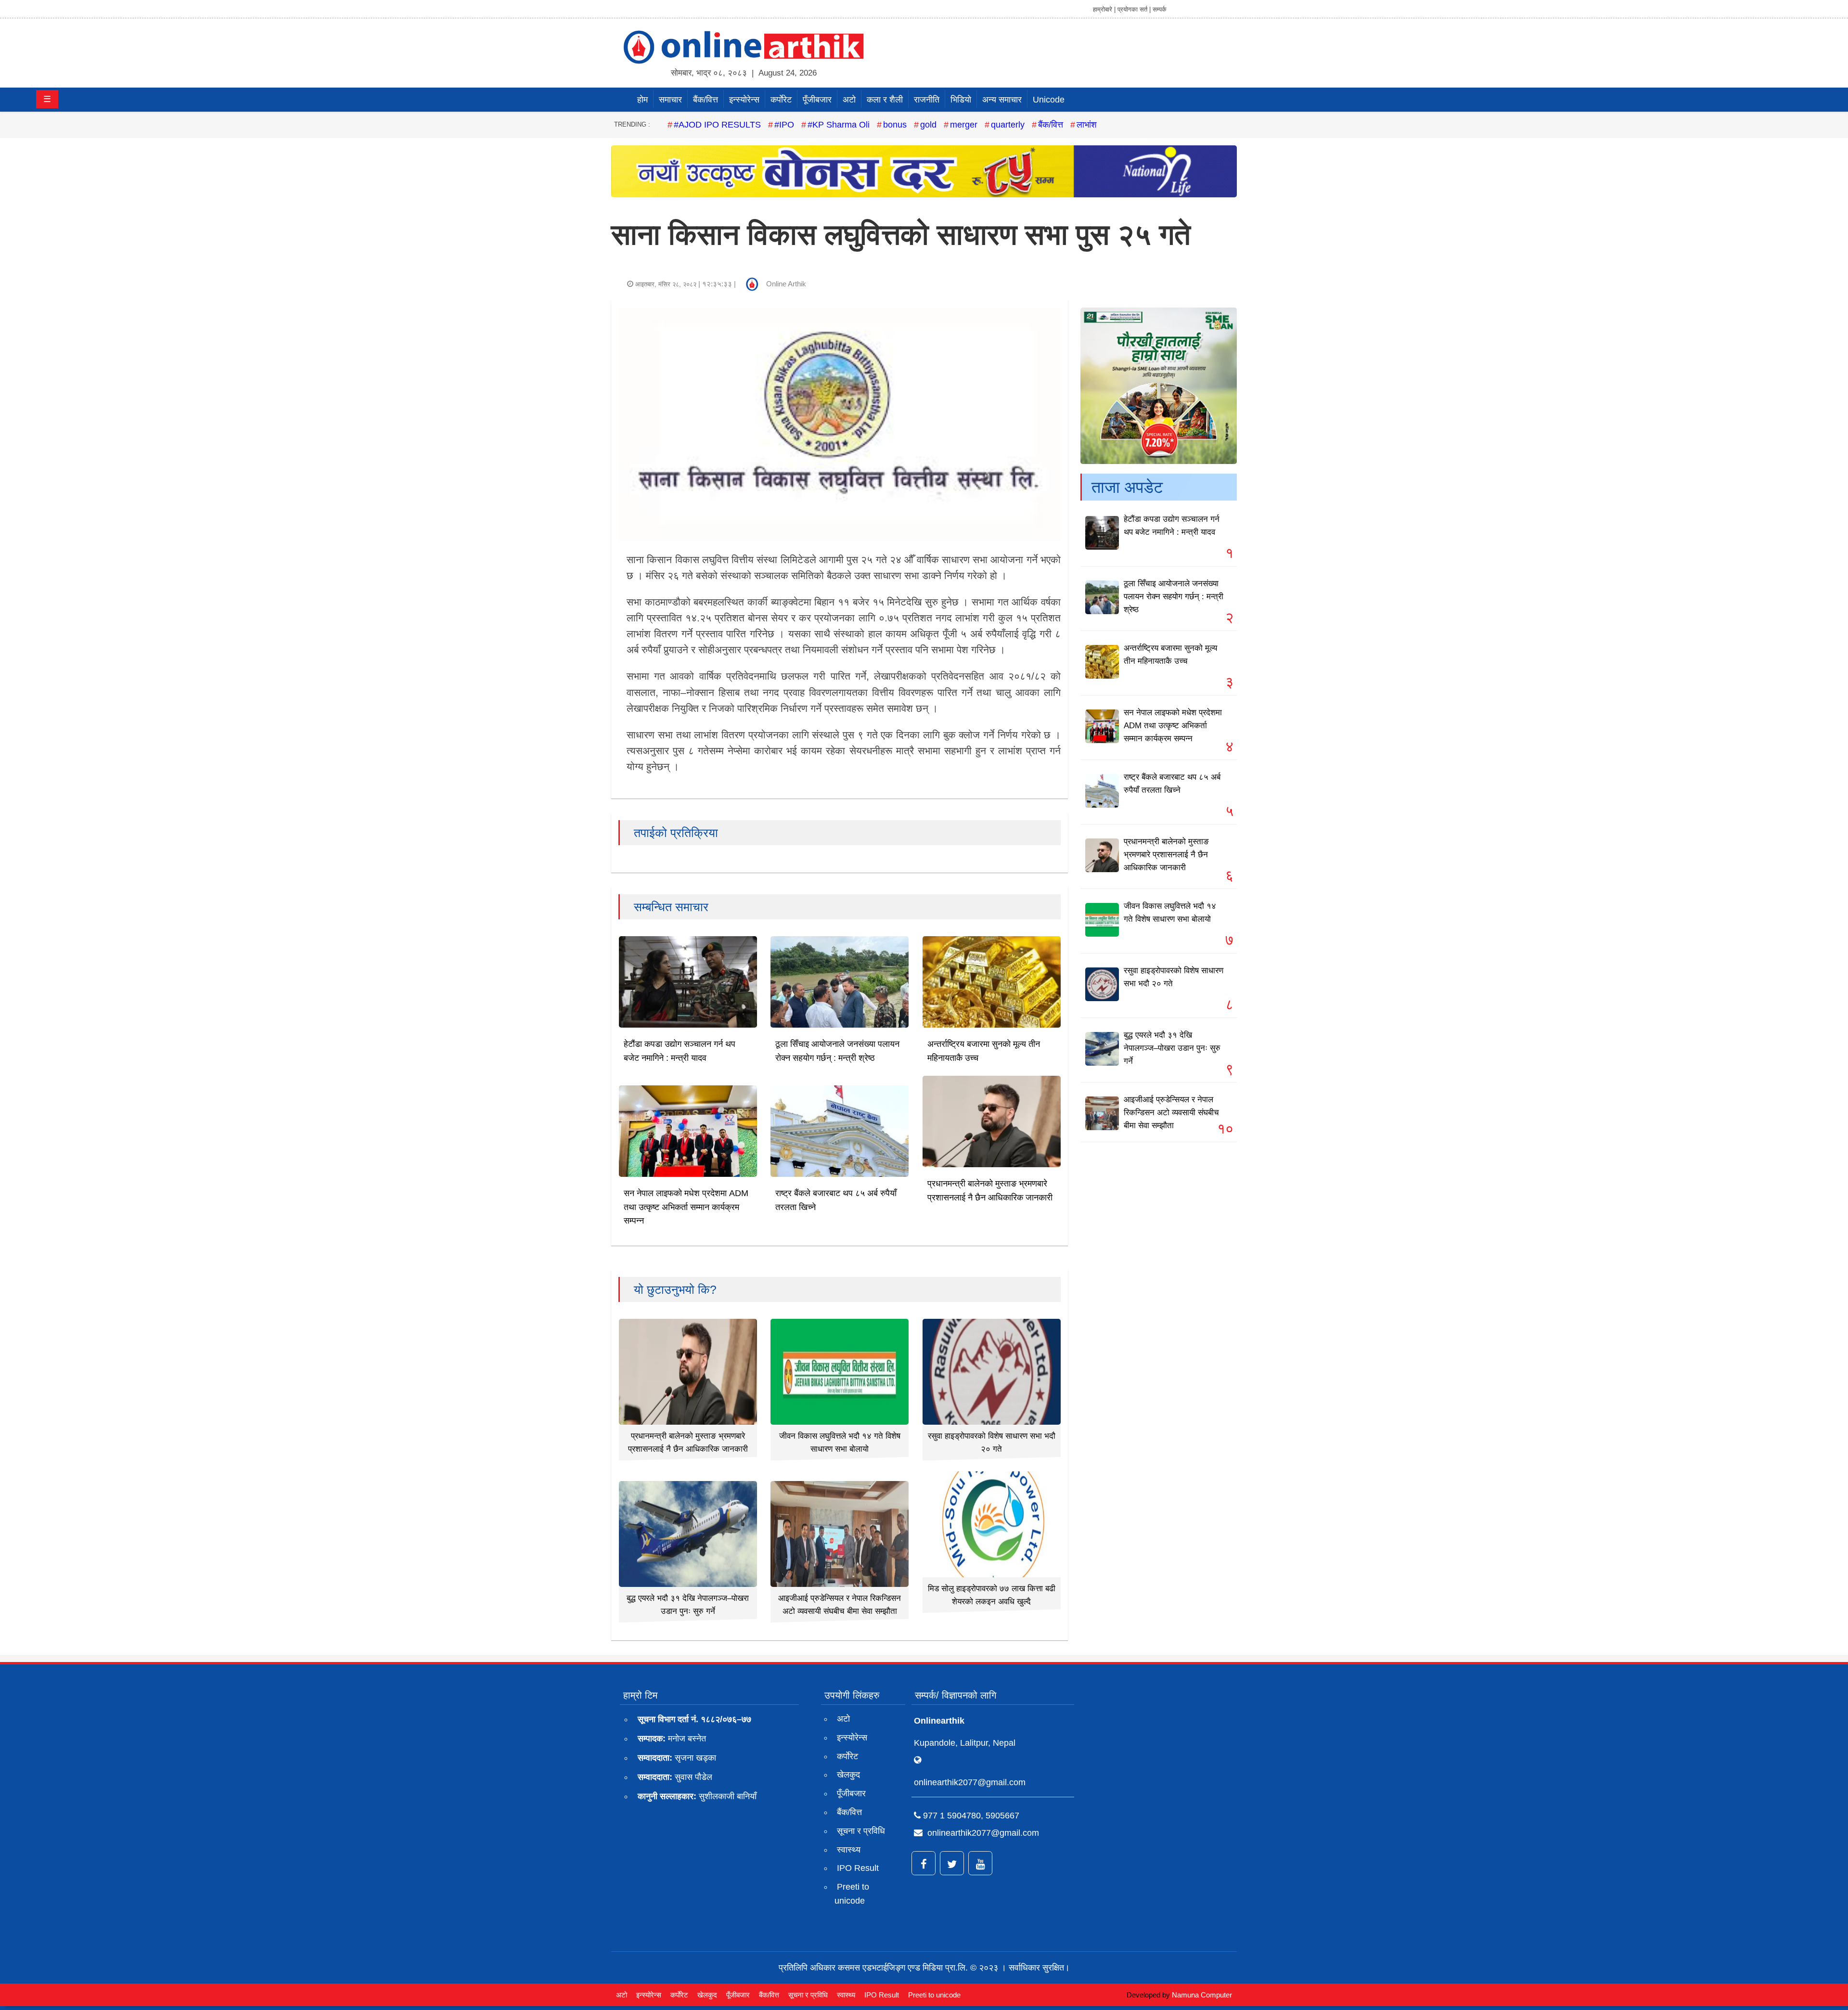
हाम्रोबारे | (1104, 9)
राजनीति (927, 100)
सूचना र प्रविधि (861, 1831)
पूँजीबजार (817, 100)
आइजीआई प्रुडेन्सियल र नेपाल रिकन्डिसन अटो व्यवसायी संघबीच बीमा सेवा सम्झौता (1171, 1113)
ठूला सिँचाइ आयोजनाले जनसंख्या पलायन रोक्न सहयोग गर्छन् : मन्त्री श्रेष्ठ (1174, 597)
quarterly (1008, 125)
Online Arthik (786, 284)
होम (642, 100)
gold (928, 125)
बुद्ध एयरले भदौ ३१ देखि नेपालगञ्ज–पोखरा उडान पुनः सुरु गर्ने (1172, 1048)
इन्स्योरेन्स (744, 100)
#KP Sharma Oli (839, 125)
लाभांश (1087, 125)
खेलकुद (848, 1775)
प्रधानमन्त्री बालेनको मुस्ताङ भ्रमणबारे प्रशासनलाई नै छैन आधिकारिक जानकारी (1166, 855)
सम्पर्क (1160, 9)
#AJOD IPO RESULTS (717, 125)
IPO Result (858, 1868)
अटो (849, 100)
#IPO (784, 125)
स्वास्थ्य (849, 1850)
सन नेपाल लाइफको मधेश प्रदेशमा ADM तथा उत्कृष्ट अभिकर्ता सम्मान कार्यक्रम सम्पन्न (686, 1207)
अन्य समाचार (1002, 100)
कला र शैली (885, 100)
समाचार (670, 100)
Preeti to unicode (852, 1894)
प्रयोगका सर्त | (1134, 9)
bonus (895, 125)
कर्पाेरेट (781, 100)
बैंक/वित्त (706, 100)
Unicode (1049, 100)
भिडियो (961, 100)
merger (964, 125)
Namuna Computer (1202, 1995)
